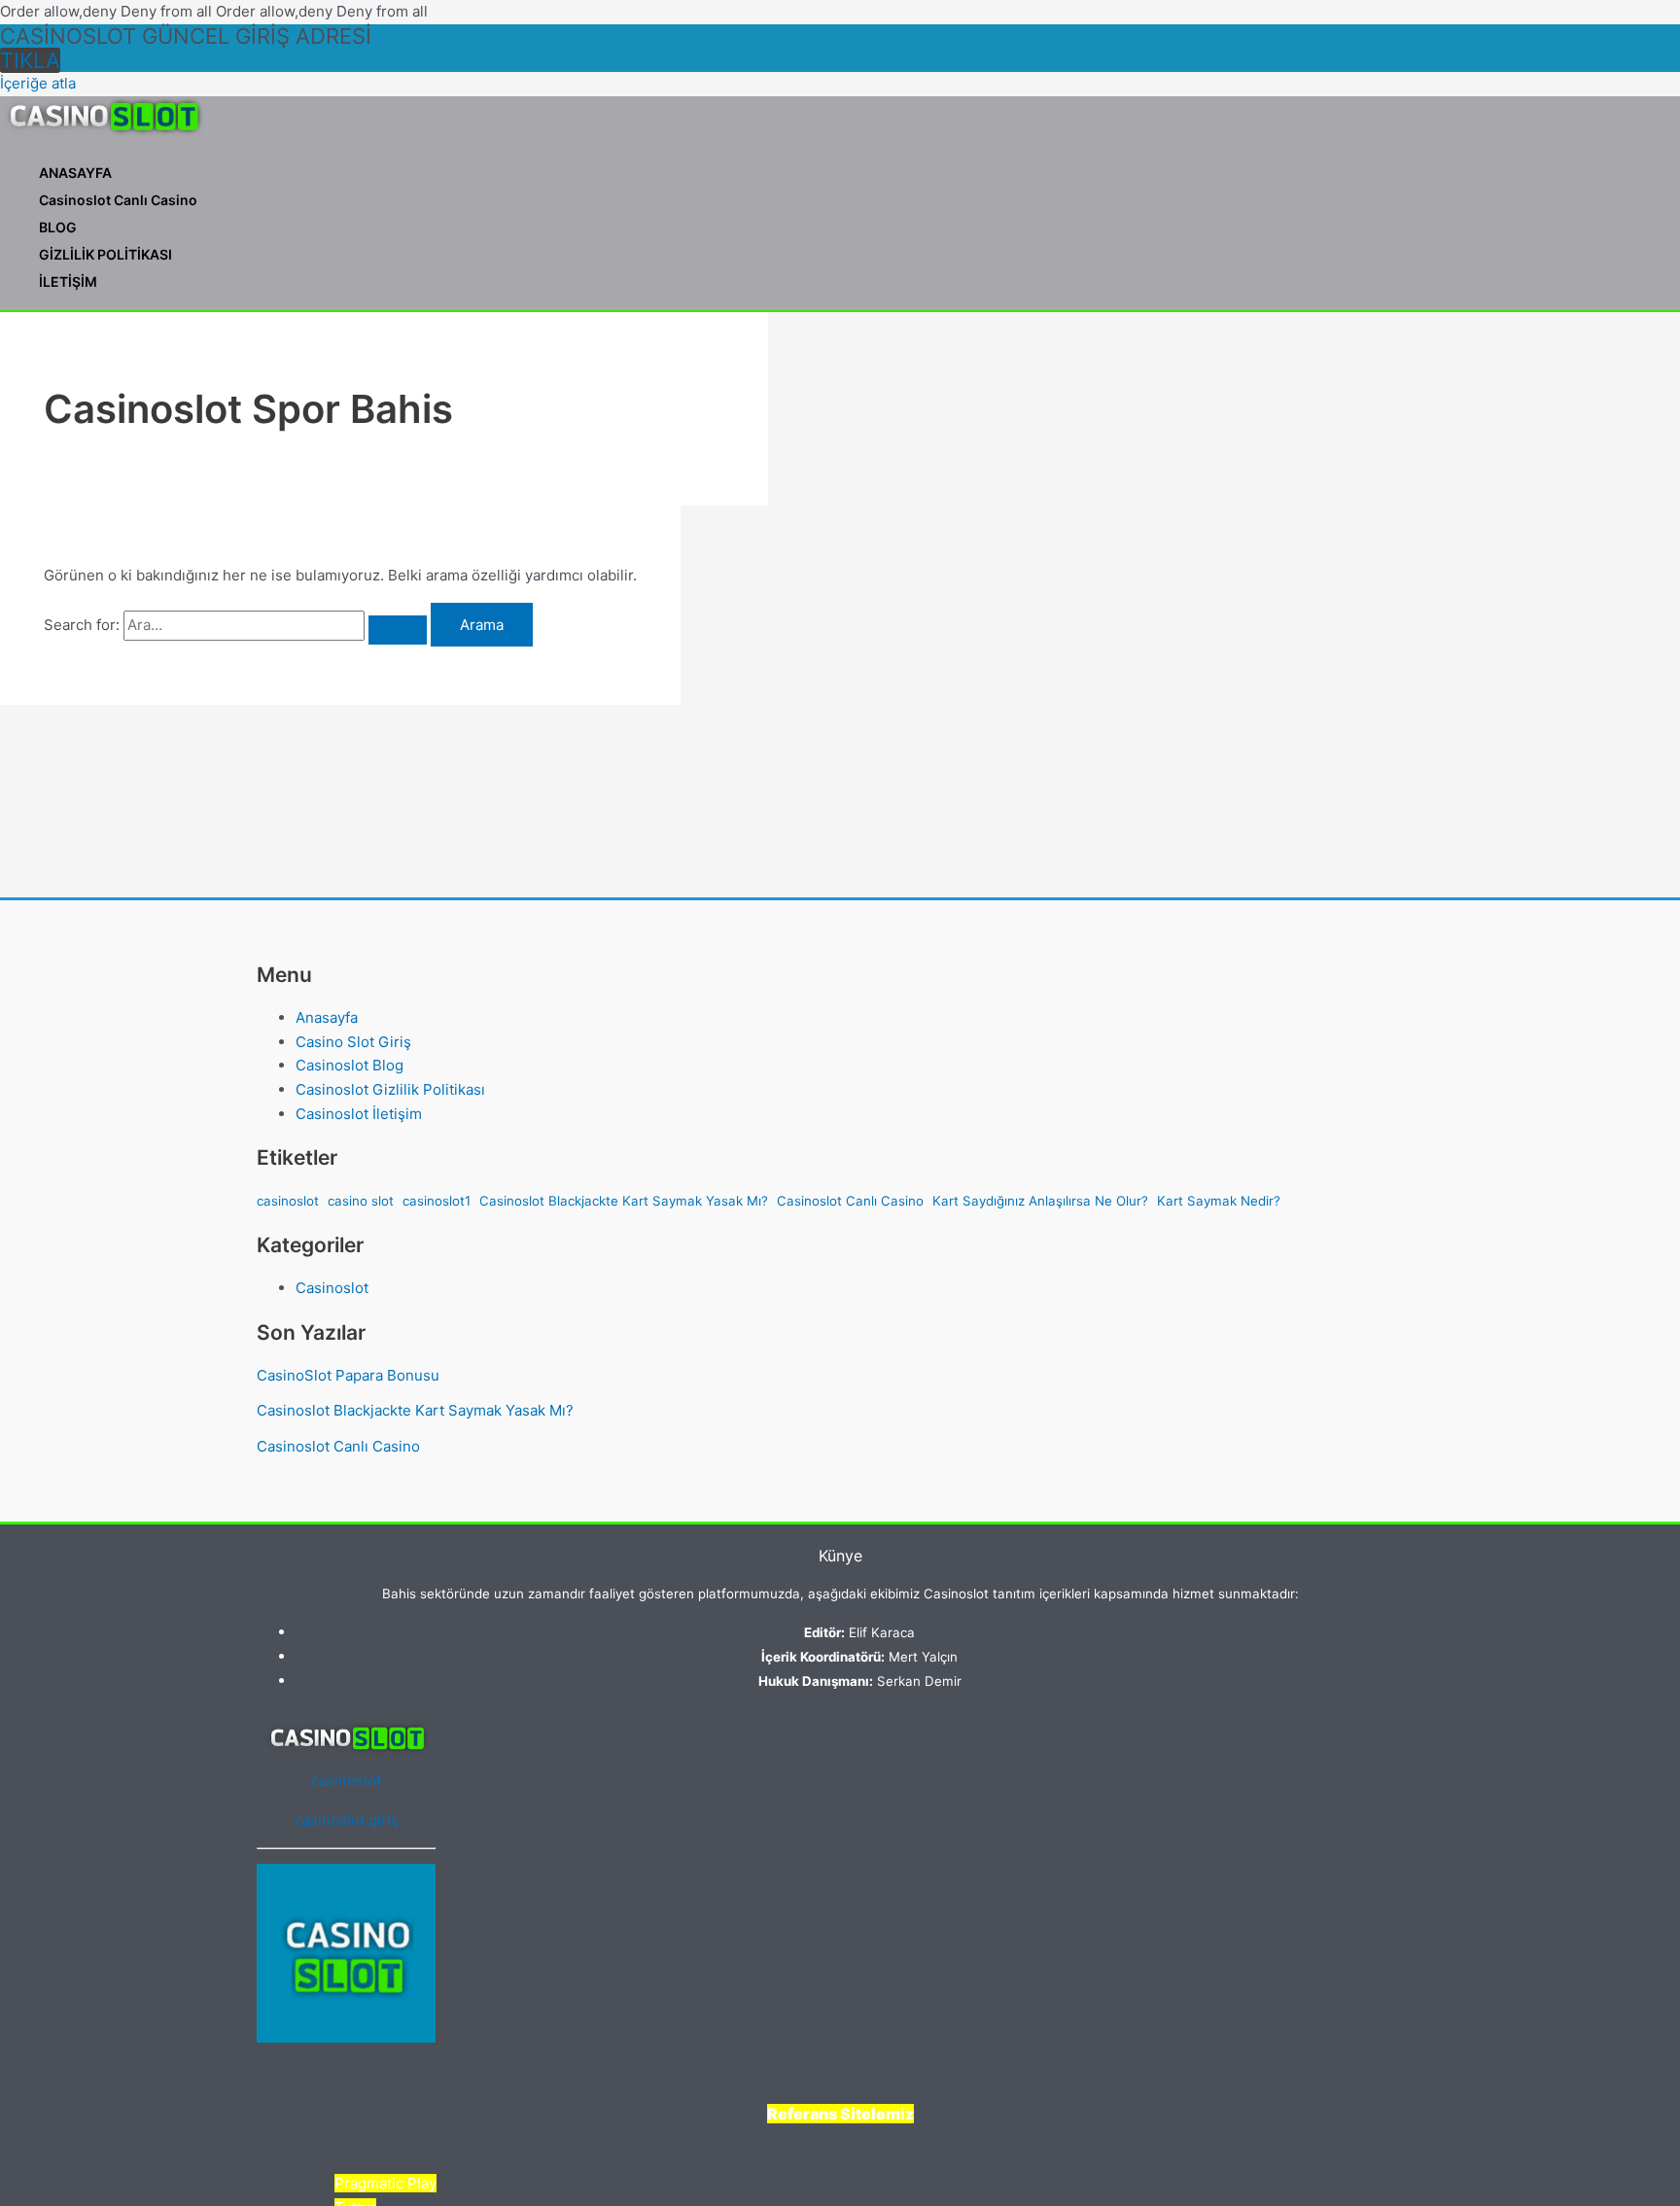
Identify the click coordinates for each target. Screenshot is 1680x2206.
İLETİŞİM (68, 281)
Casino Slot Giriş (353, 1042)
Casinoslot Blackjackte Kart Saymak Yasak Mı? (624, 1201)
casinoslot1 (437, 1201)
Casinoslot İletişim (359, 1114)
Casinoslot (332, 1288)
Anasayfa (327, 1017)
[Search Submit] (398, 630)
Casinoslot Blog (350, 1065)
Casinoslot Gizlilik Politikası (390, 1089)
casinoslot (288, 1201)
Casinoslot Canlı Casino (118, 200)
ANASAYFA (75, 173)
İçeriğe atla (38, 83)
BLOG (58, 227)
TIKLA (30, 60)
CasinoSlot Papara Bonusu (348, 1375)
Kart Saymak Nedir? (1219, 1201)
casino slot (361, 1201)
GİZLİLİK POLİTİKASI (105, 254)
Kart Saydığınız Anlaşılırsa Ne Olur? (1040, 1201)
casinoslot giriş (347, 1820)
